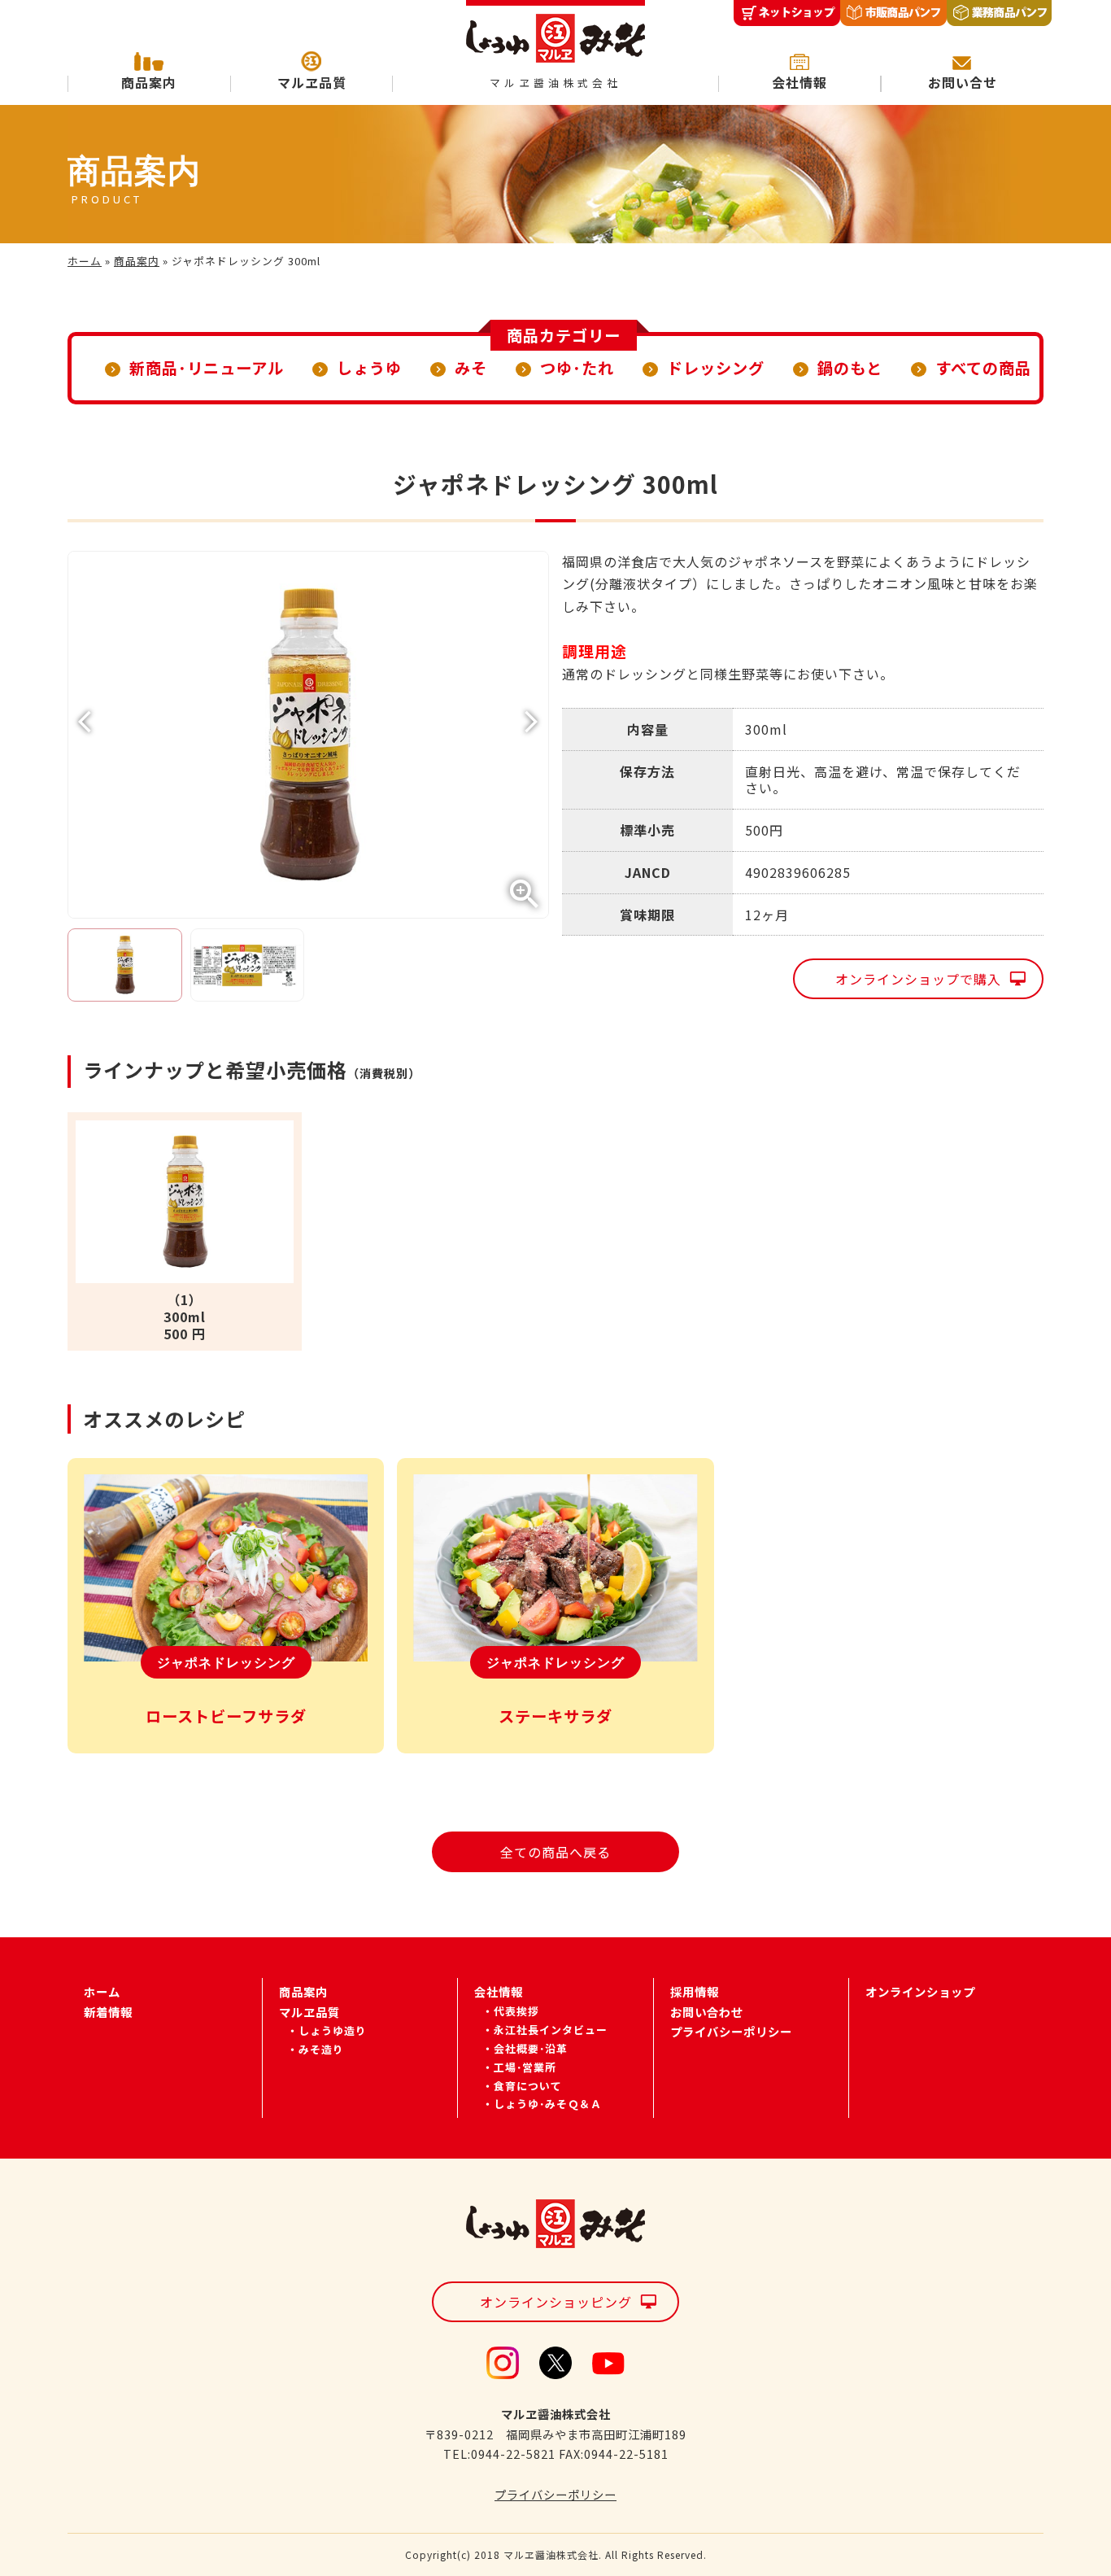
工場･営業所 (525, 2067)
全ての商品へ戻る (555, 1852)
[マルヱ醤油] (555, 32)
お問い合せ (963, 82)
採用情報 (695, 1991)
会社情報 (799, 82)
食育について (528, 2086)
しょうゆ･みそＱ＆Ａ (548, 2104)
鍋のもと (850, 368)
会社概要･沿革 (531, 2048)
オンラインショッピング (556, 2302)
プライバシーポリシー (731, 2031)
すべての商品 (983, 368)
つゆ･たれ (577, 368)
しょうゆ (369, 368)
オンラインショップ (920, 1991)
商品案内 (149, 82)
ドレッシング (716, 368)
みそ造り (321, 2049)
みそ (471, 368)
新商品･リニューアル (207, 368)
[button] (532, 722)
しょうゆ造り (333, 2030)
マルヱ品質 (312, 82)
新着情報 (108, 2012)
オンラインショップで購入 (918, 979)
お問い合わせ (707, 2012)
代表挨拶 (516, 2011)
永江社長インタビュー (551, 2030)
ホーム (85, 261)
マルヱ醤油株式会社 (555, 83)
